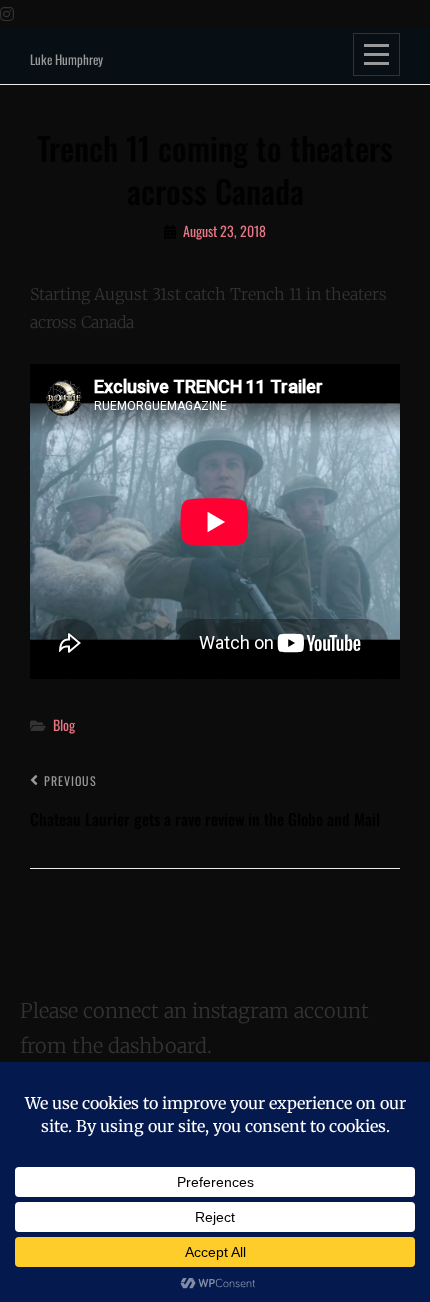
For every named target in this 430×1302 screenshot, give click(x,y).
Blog (64, 724)
